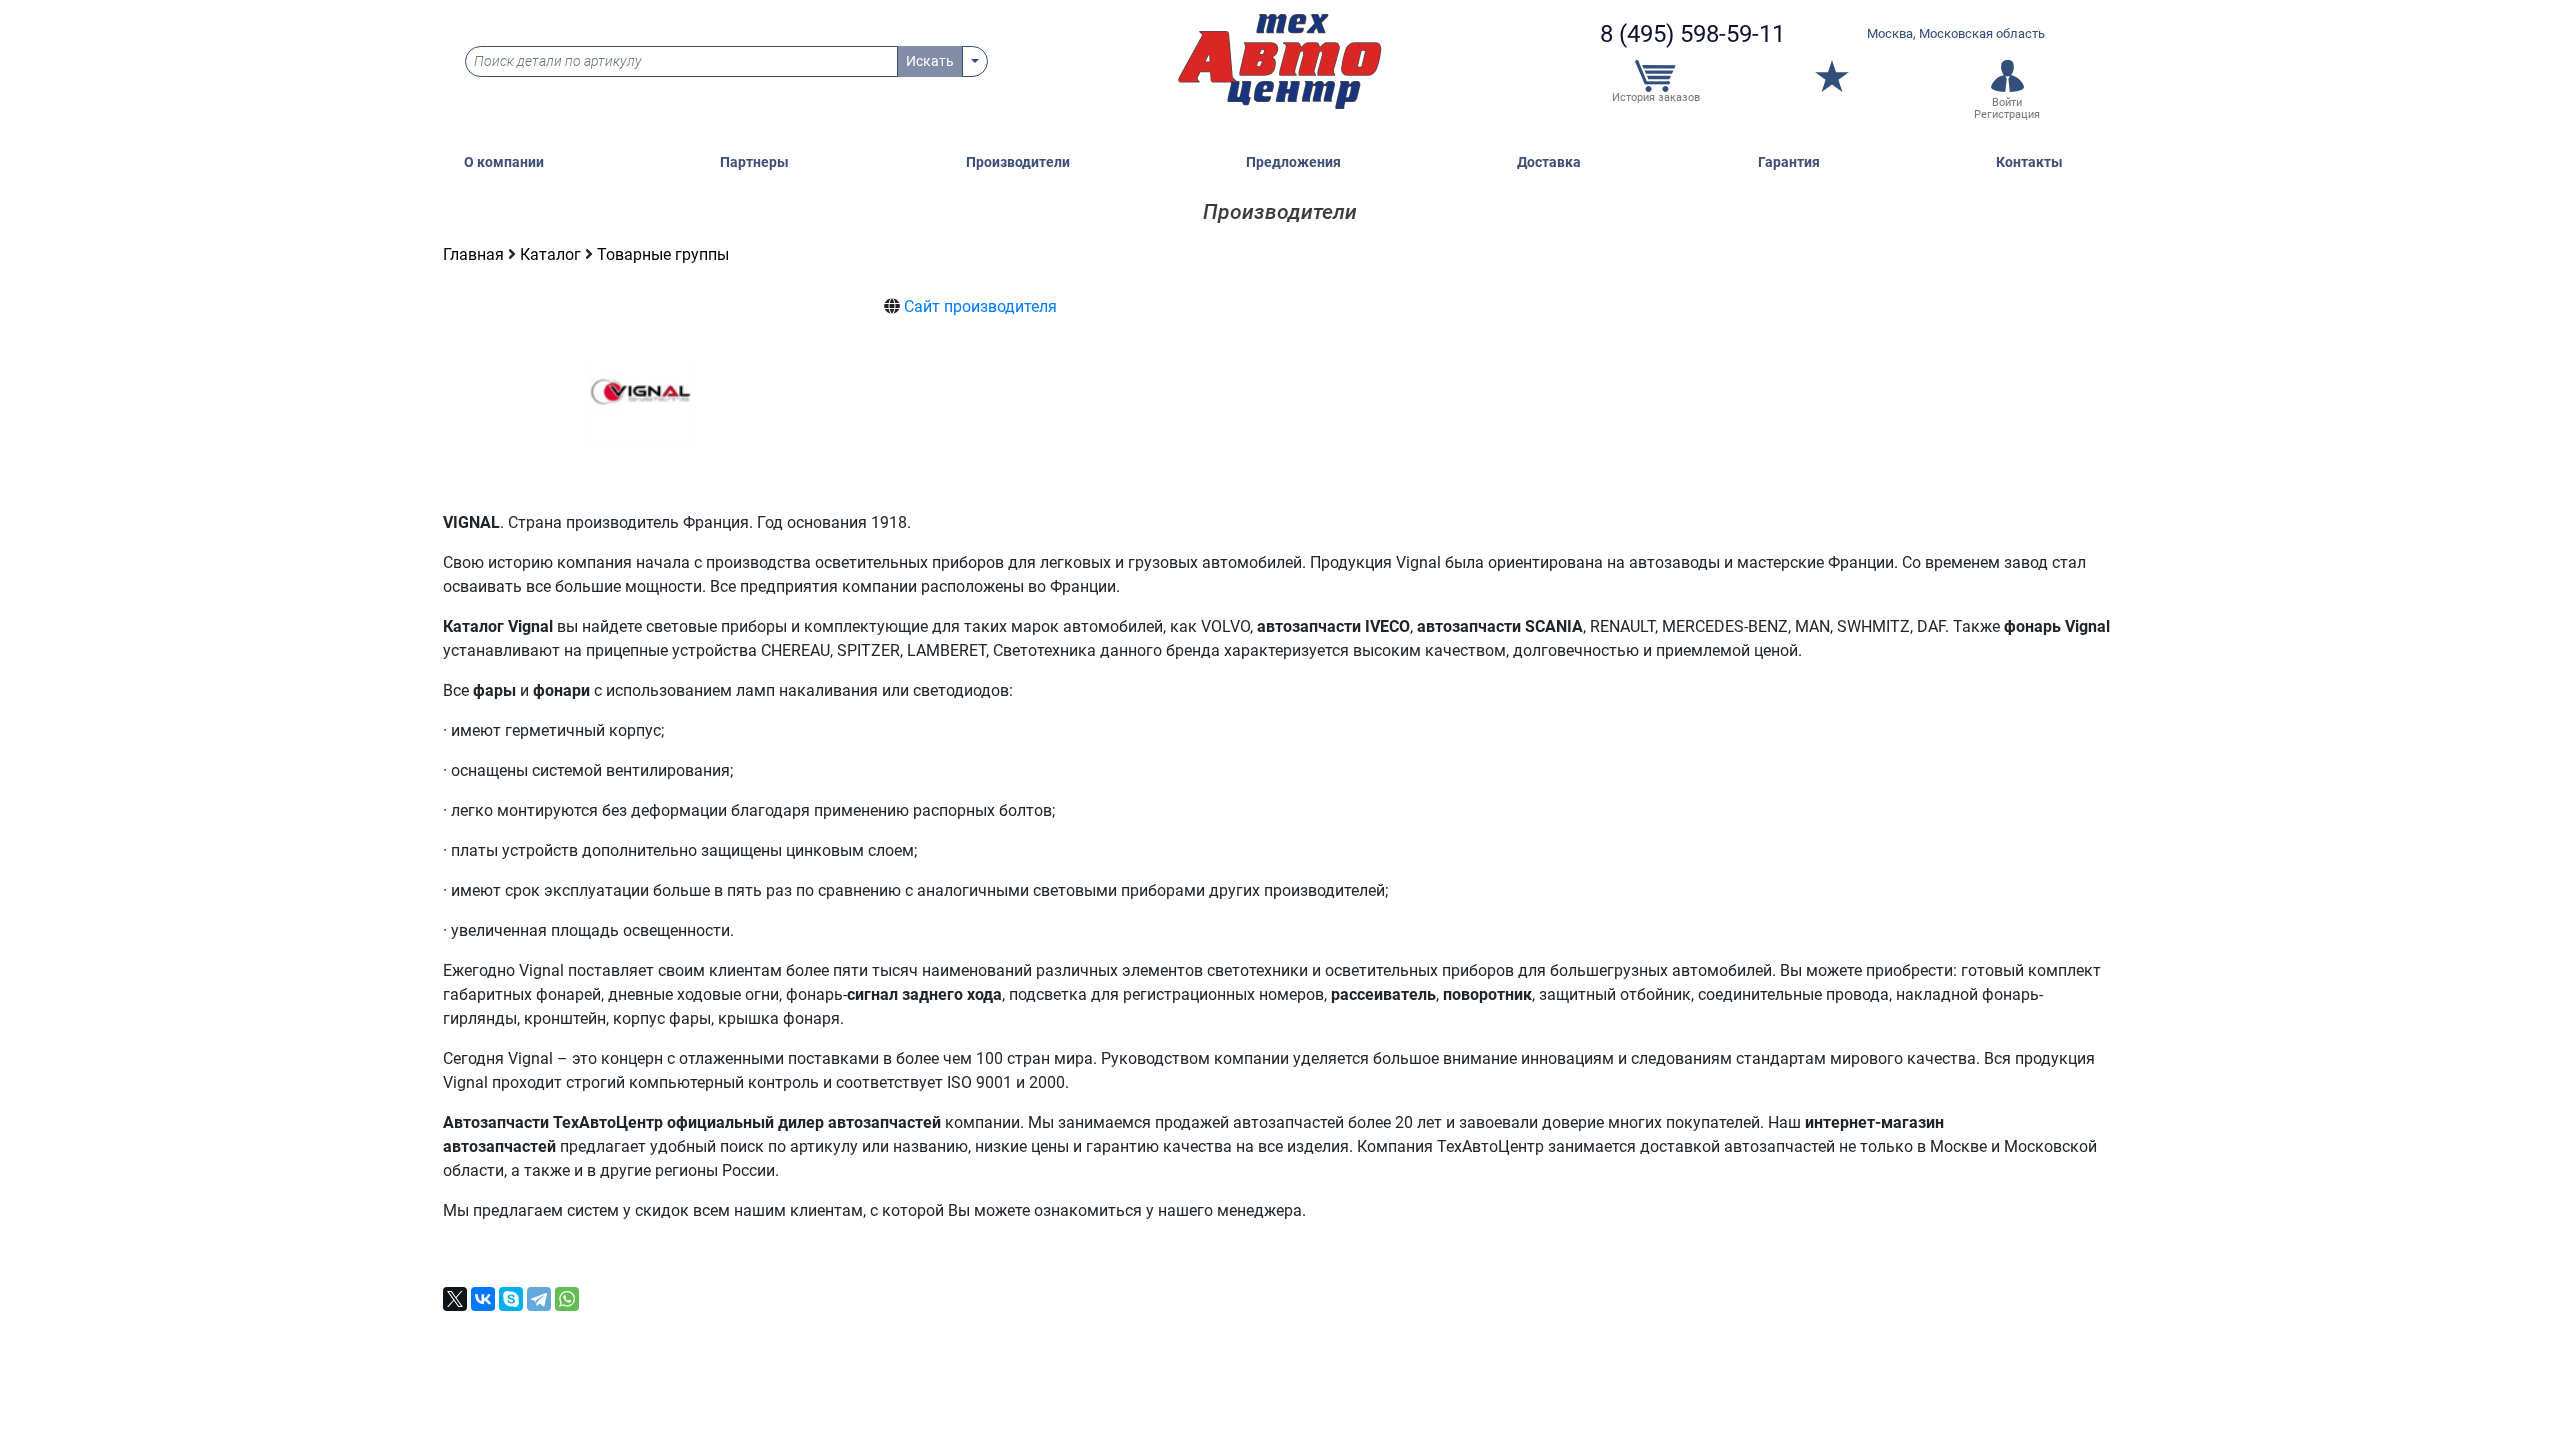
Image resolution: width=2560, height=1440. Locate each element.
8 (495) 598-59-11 (1692, 34)
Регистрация (2007, 114)
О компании (504, 162)
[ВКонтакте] (483, 1299)
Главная (475, 254)
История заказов (1656, 97)
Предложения (1293, 162)
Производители (1018, 162)
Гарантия (1789, 162)
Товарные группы (663, 254)
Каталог (552, 254)
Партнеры (754, 162)
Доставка (1549, 162)
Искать (930, 61)
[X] (455, 1299)
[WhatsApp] (567, 1299)
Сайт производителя (980, 306)
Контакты (2029, 162)
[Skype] (511, 1299)
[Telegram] (539, 1299)
